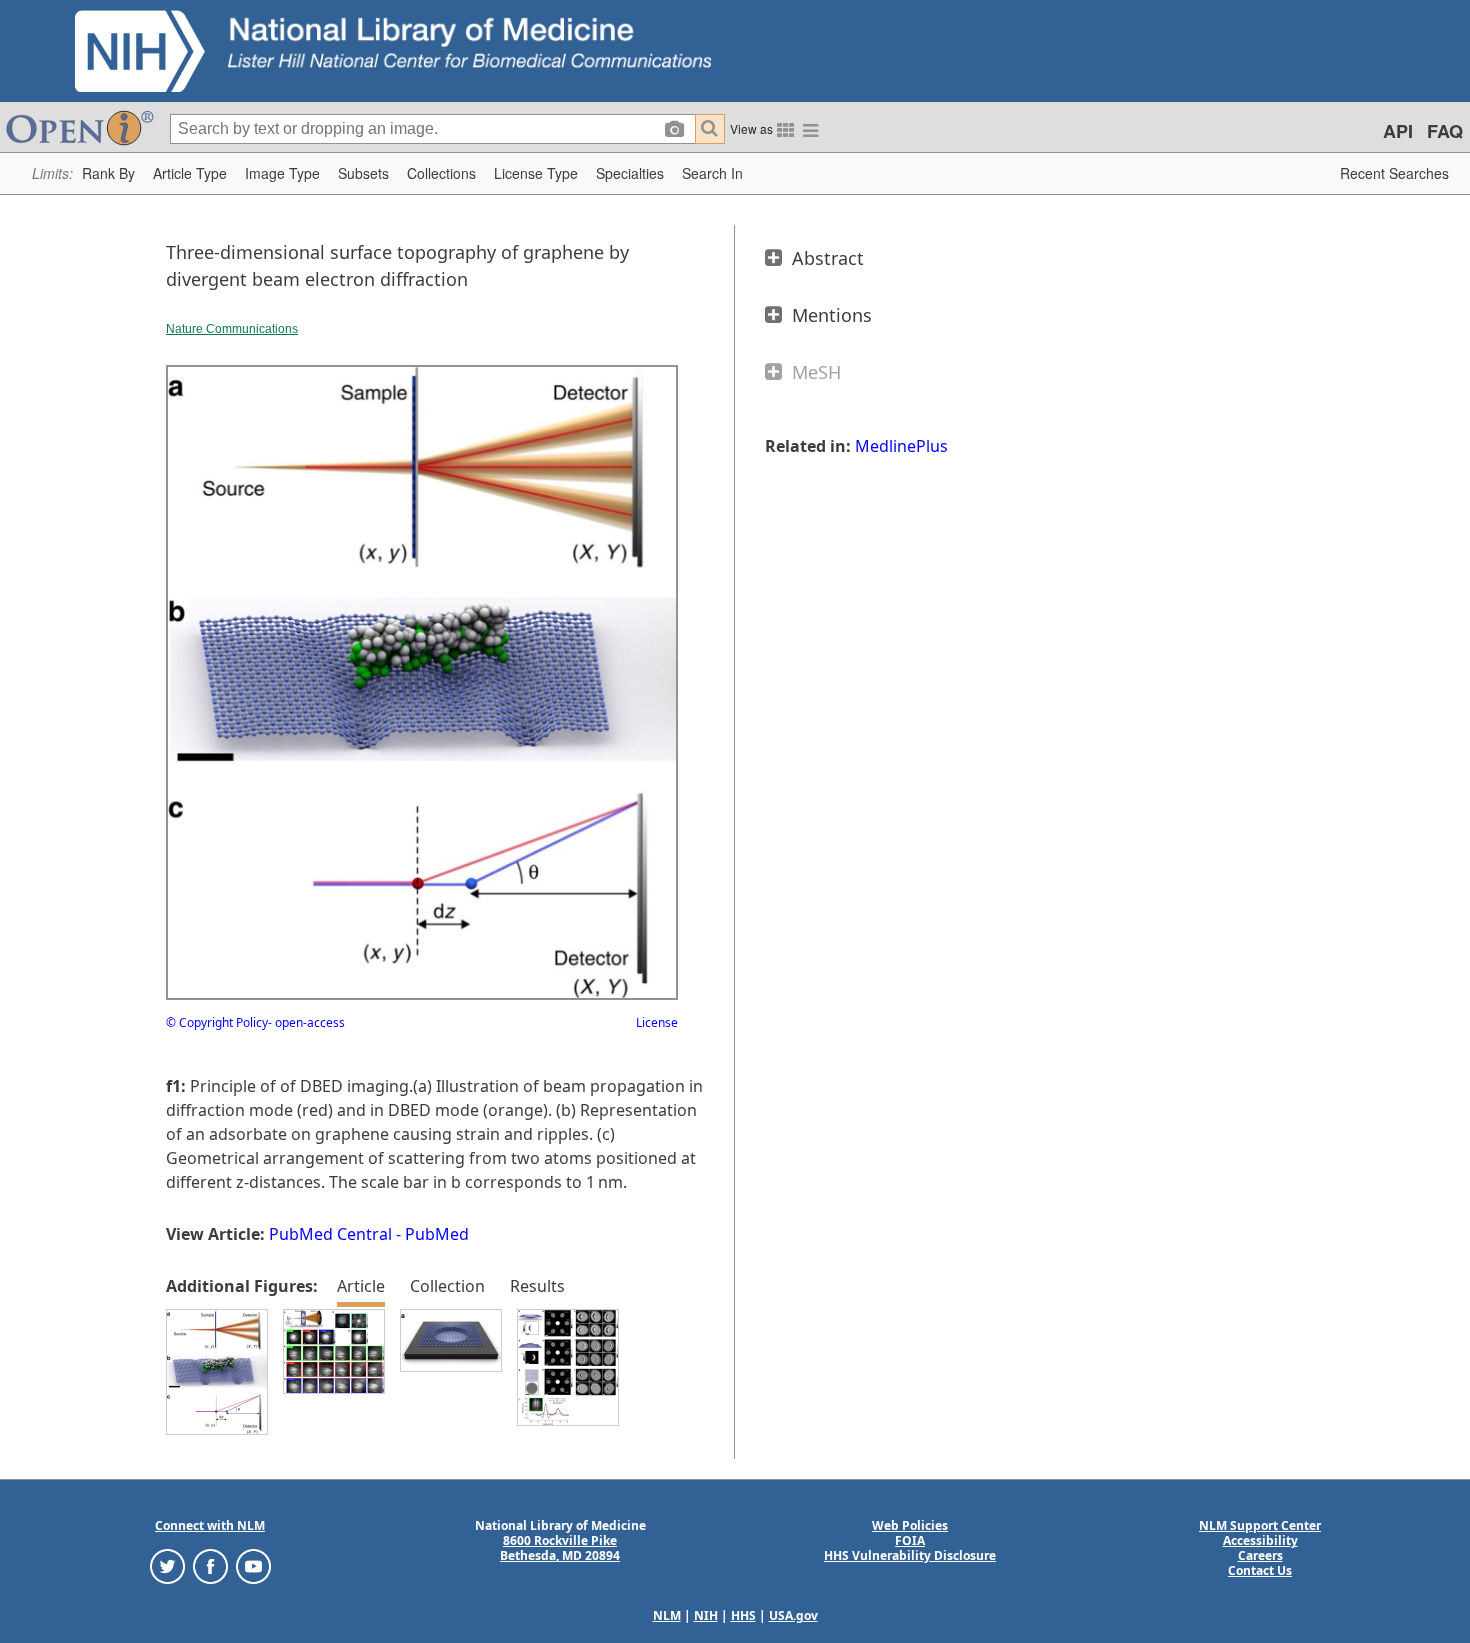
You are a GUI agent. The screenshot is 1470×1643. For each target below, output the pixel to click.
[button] (108, 173)
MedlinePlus (901, 446)
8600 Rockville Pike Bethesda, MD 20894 (560, 1548)
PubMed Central (330, 1234)
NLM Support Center (1260, 1525)
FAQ (1445, 131)
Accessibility (1260, 1540)
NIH (706, 1615)
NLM (667, 1615)
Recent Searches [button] (1394, 173)
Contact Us (1260, 1570)
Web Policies (910, 1525)
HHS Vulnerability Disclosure (910, 1555)
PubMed (437, 1234)
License (657, 1022)
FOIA (910, 1540)
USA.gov (793, 1615)
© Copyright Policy (217, 1022)
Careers (1260, 1555)
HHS (743, 1615)
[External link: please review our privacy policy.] (167, 1565)
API (1398, 131)
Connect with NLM (210, 1525)
